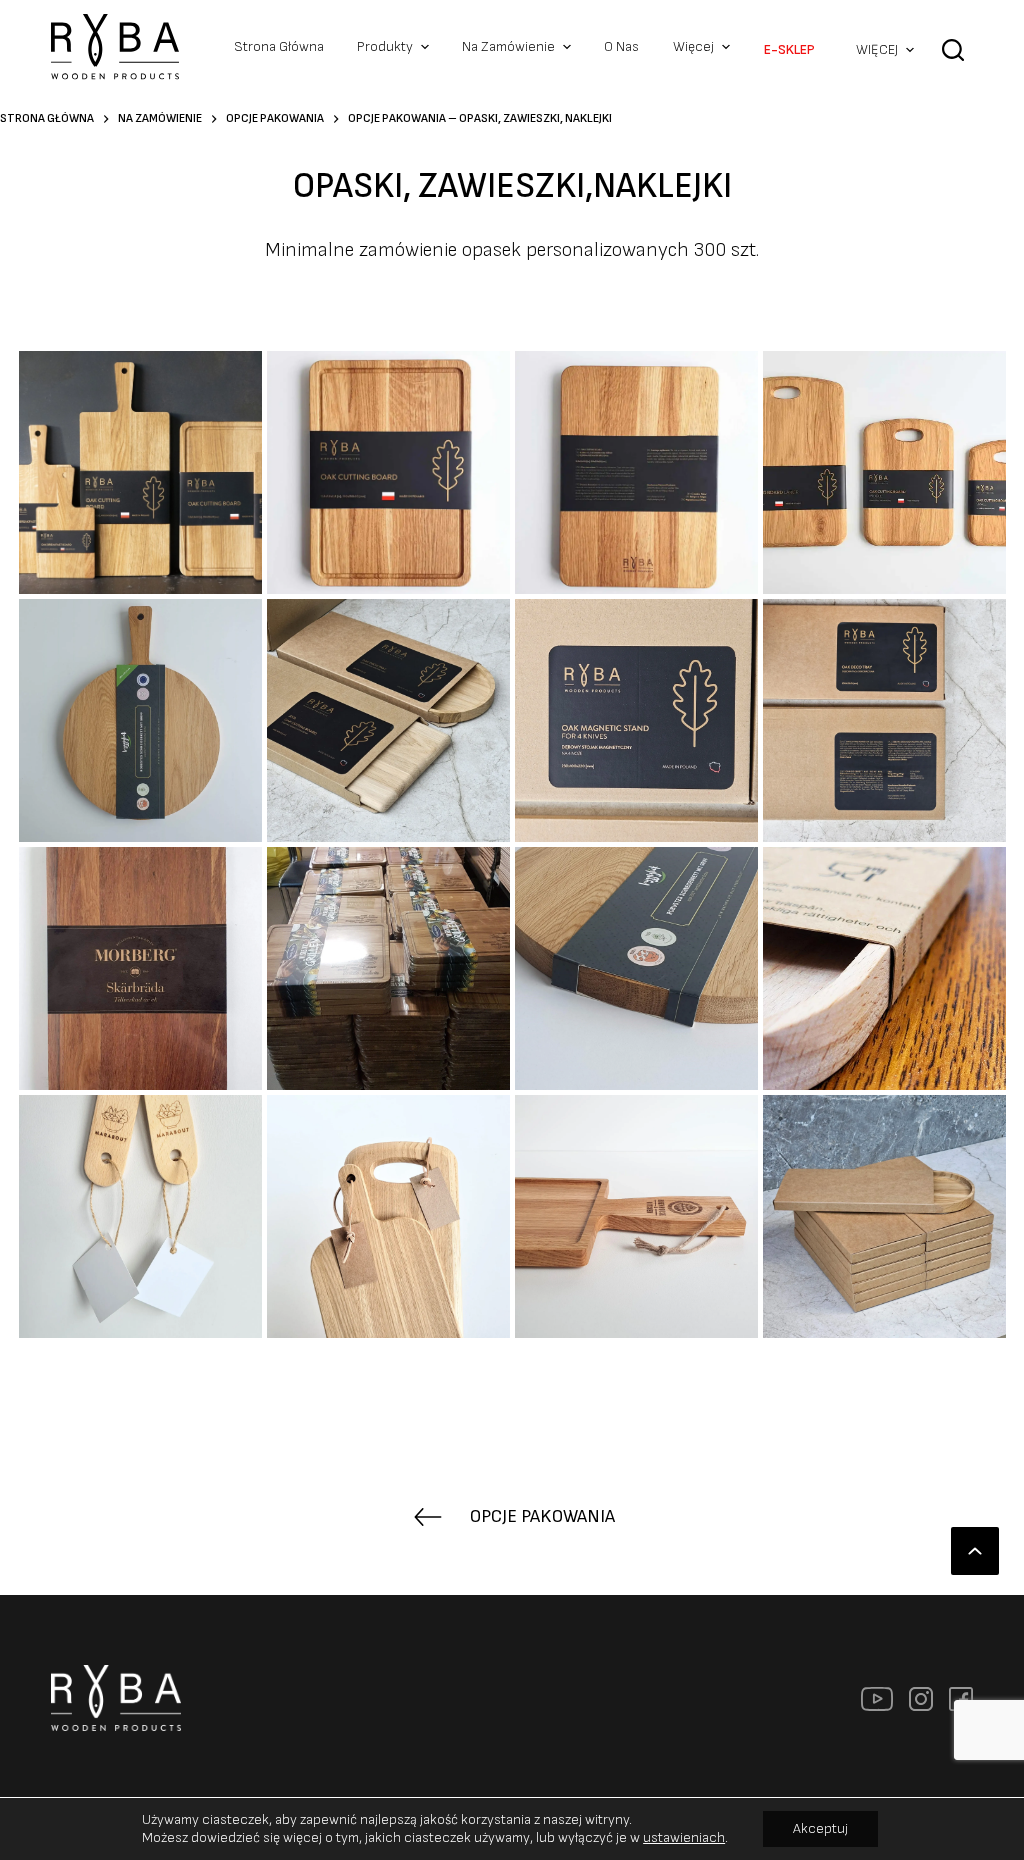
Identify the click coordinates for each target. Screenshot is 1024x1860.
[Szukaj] (953, 64)
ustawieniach (684, 1837)
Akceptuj (820, 1828)
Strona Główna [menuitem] (279, 46)
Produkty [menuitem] (385, 46)
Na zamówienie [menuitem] (508, 46)
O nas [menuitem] (621, 46)
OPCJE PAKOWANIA (542, 1516)
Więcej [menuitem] (693, 46)
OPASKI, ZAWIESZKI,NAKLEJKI (512, 186)
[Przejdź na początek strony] (975, 1551)
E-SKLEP (789, 49)
